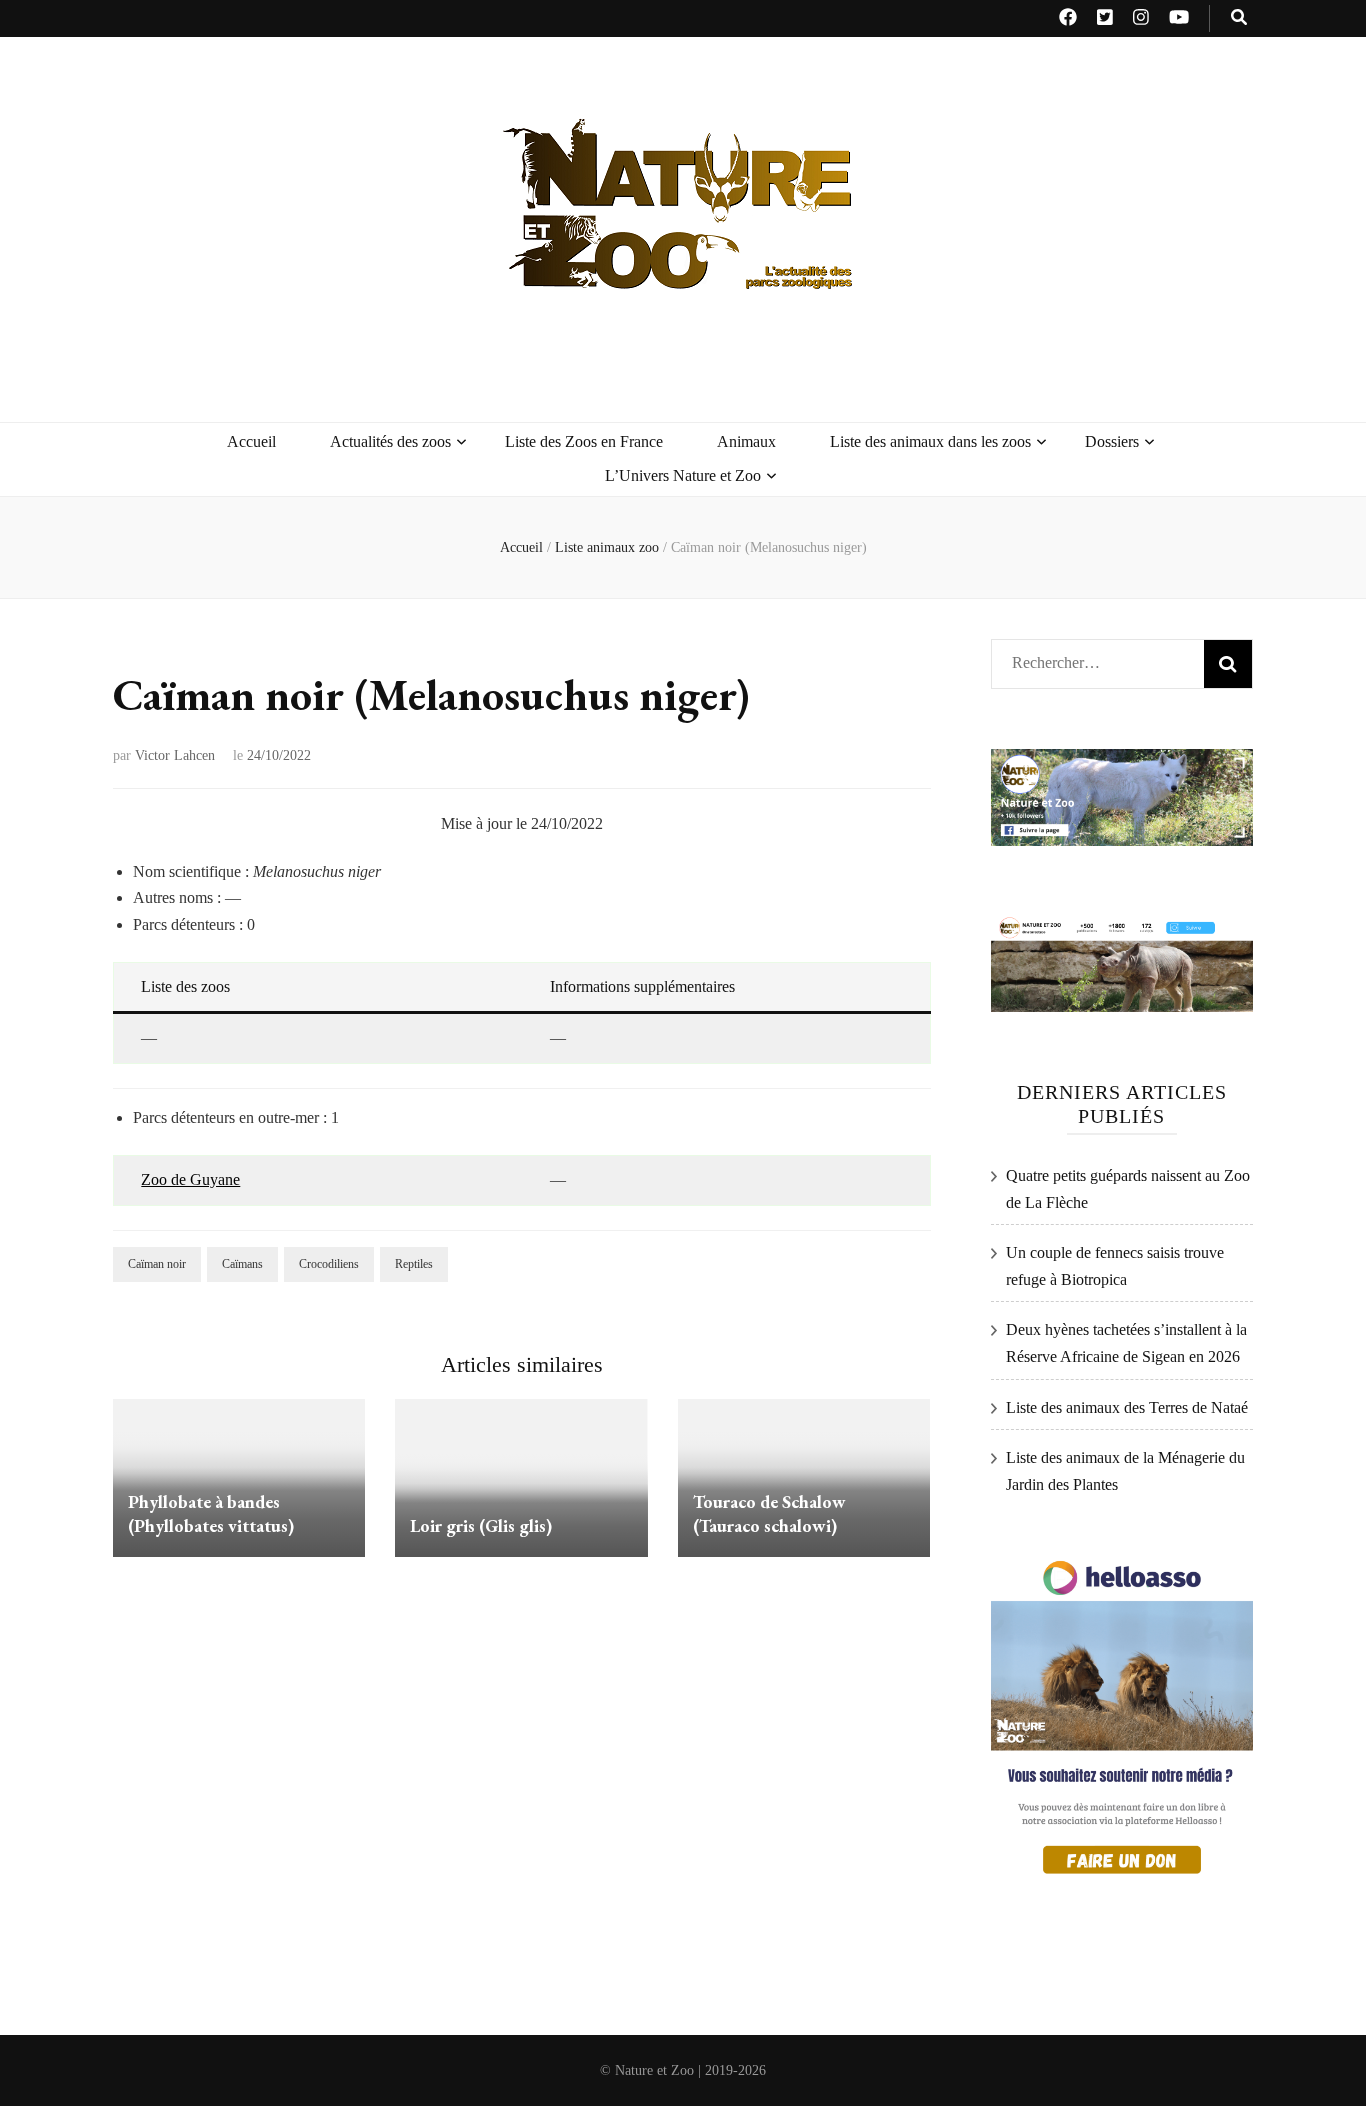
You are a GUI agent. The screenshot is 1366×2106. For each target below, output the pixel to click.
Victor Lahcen (175, 755)
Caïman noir (157, 1264)
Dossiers (1112, 441)
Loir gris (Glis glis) (481, 1525)
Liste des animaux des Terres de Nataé (1127, 1407)
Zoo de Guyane (190, 1179)
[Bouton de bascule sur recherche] (1239, 18)
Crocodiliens (329, 1264)
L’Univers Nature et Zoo (683, 475)
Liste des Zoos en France (584, 441)
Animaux (746, 441)
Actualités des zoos (390, 441)
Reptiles (414, 1264)
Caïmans (242, 1264)
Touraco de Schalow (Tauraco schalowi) (769, 1513)
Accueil (251, 441)
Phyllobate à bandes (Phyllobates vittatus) (211, 1513)
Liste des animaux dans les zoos (930, 441)
